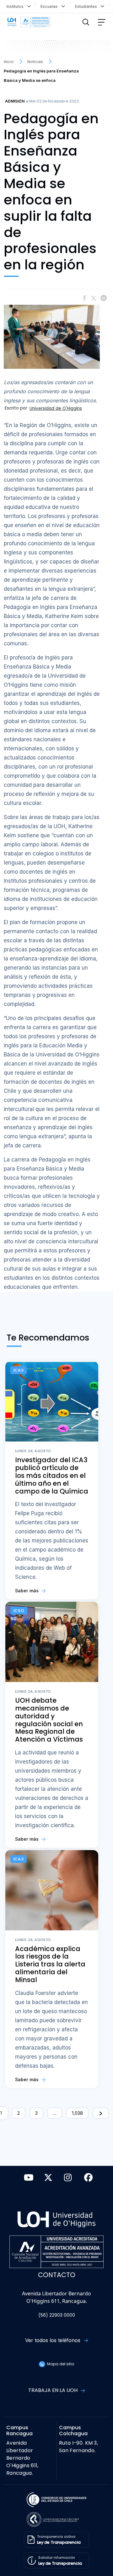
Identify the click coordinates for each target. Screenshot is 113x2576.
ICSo (19, 1611)
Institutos (16, 6)
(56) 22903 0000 (57, 2315)
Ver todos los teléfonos (54, 2340)
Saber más (27, 1591)
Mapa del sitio (60, 2364)
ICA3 (19, 1370)
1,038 (77, 2113)
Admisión (15, 101)
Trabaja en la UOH (54, 2390)
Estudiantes (87, 6)
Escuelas (50, 6)
